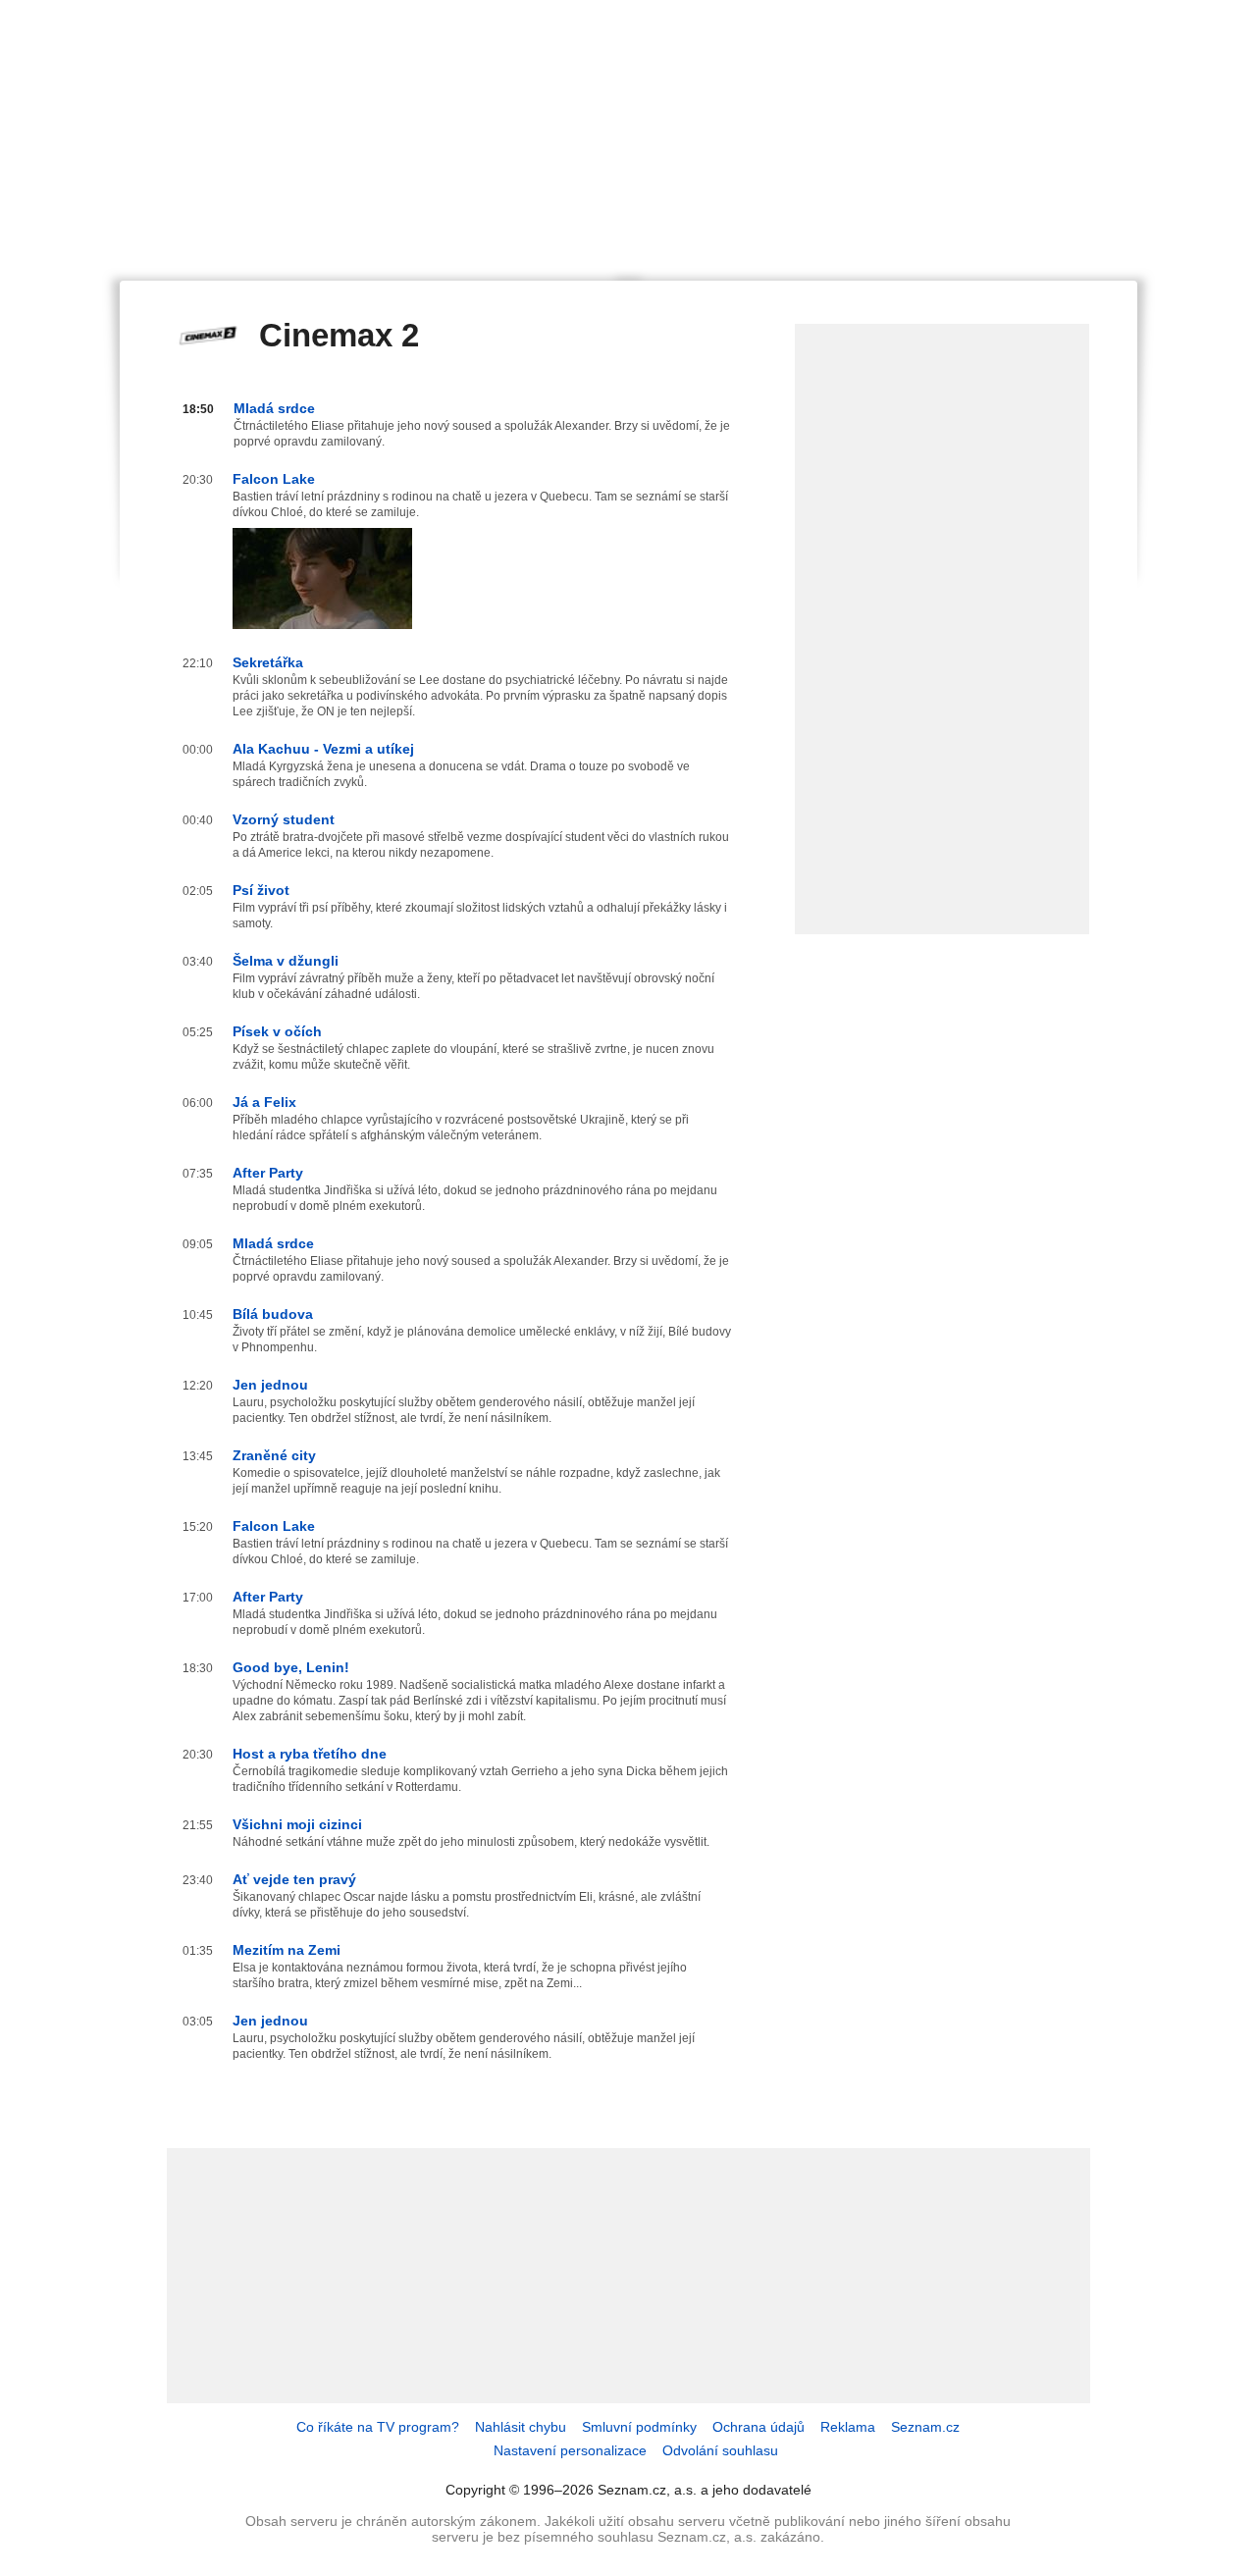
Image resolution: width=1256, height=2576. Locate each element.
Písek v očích (277, 1031)
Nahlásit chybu (521, 2427)
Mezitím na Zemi (287, 1950)
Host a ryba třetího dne (310, 1754)
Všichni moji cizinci (297, 1824)
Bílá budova (273, 1314)
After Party (268, 1173)
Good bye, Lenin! (291, 1667)
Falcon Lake (274, 479)
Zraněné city (274, 1455)
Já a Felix (264, 1102)
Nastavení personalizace (570, 2450)
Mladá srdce (274, 408)
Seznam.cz (925, 2427)
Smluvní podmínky (639, 2427)
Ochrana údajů (759, 2427)
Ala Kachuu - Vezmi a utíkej (323, 749)
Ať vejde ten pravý (294, 1879)
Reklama (848, 2427)
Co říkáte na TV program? (378, 2427)
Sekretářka (268, 662)
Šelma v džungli (286, 961)
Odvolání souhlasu (720, 2450)
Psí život (261, 890)
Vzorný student (284, 819)
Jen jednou (270, 1385)
